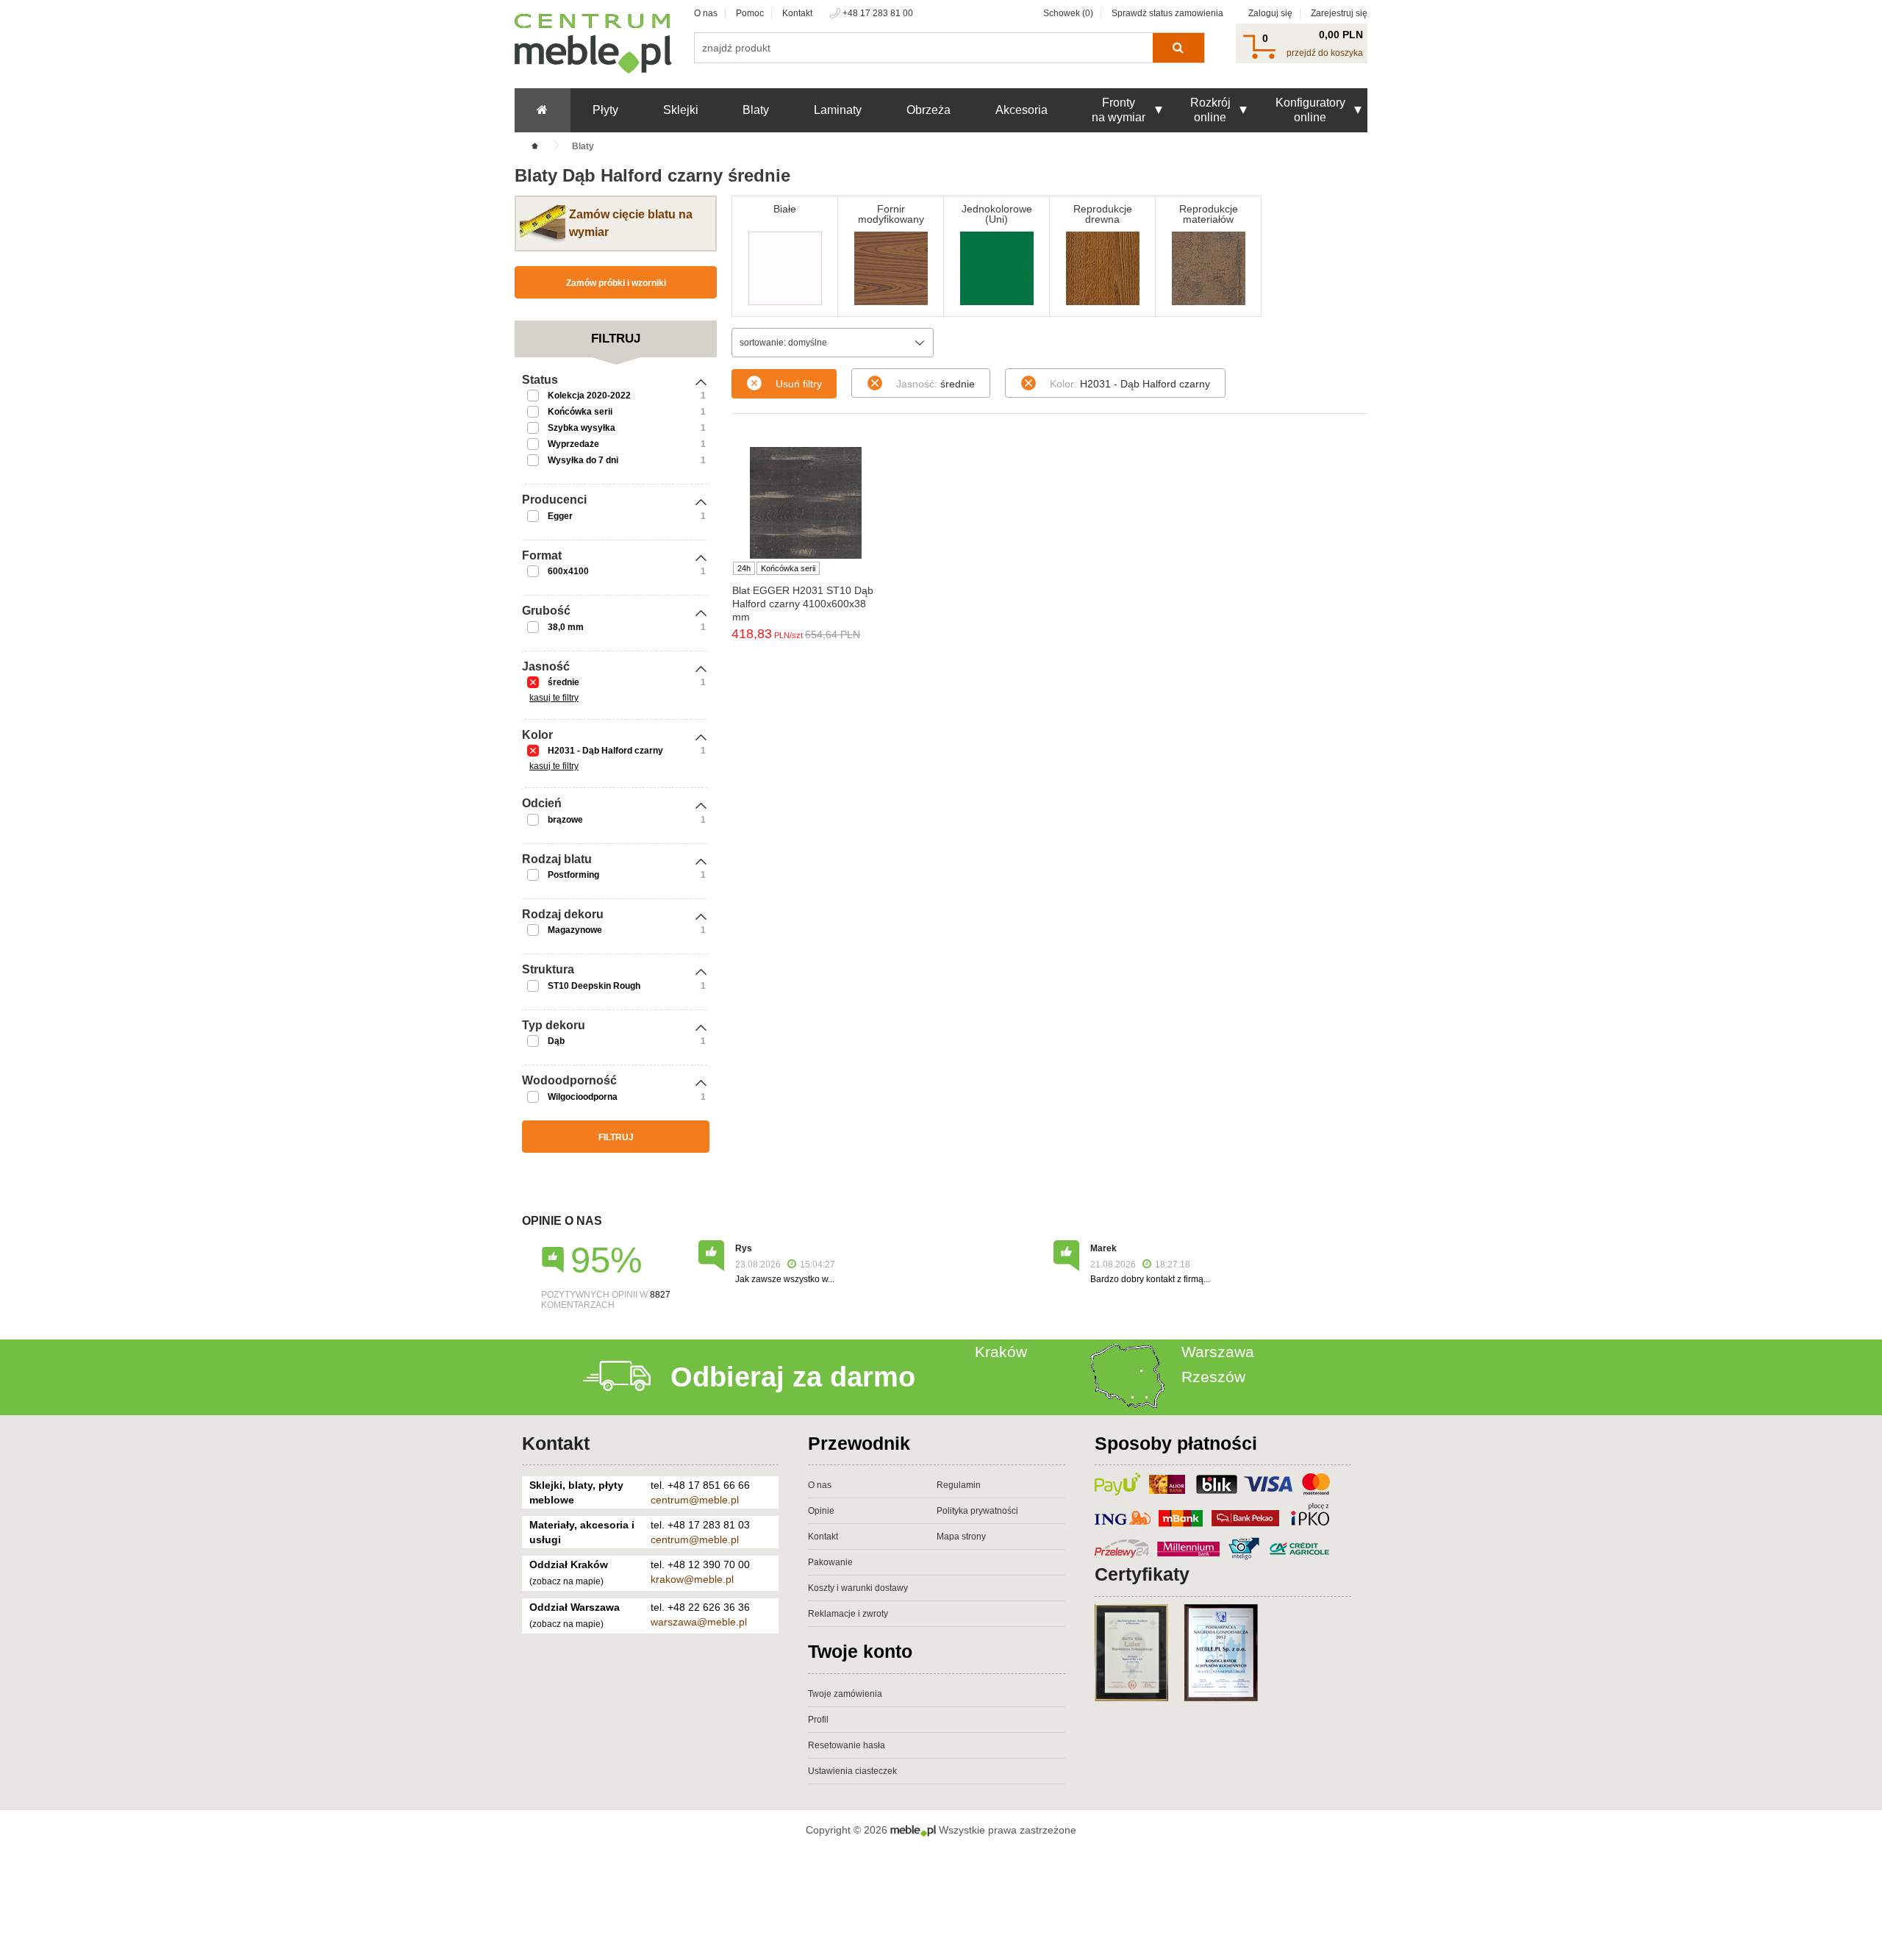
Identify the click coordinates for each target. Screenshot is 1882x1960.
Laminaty (838, 110)
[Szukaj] (1178, 48)
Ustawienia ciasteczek (852, 1771)
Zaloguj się (1270, 13)
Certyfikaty (1142, 1574)
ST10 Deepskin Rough (594, 986)
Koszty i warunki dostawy (858, 1588)
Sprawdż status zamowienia (1167, 13)
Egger (560, 516)
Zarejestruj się (1339, 13)
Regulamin (959, 1485)
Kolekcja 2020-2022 (589, 396)
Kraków (1001, 1352)
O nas (706, 13)
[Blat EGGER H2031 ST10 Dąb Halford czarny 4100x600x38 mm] (805, 503)
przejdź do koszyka (1325, 53)
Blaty (756, 110)
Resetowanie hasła (847, 1745)
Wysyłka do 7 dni (583, 460)
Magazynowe (575, 930)
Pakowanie (830, 1562)
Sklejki (681, 110)
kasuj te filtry (554, 698)
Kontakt (797, 13)
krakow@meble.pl (692, 1579)
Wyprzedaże (573, 444)
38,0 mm (566, 627)
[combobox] (833, 343)
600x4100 (568, 571)
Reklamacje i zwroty (848, 1614)
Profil (818, 1720)
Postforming (573, 875)
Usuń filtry (799, 384)
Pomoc (750, 13)
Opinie (821, 1511)
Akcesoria (1021, 110)
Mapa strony (961, 1537)
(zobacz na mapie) (566, 1581)
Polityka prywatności (977, 1511)
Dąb (556, 1041)
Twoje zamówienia (845, 1694)
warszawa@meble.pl (699, 1622)
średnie (563, 682)
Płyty (605, 110)
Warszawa (1218, 1352)
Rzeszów (1213, 1377)
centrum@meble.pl (695, 1500)
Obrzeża (929, 110)
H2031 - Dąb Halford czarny (605, 751)
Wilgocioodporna (583, 1097)
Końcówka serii (580, 412)
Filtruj (616, 1137)
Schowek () (1068, 13)
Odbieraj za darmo (793, 1377)
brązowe (565, 820)
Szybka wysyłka (582, 428)
